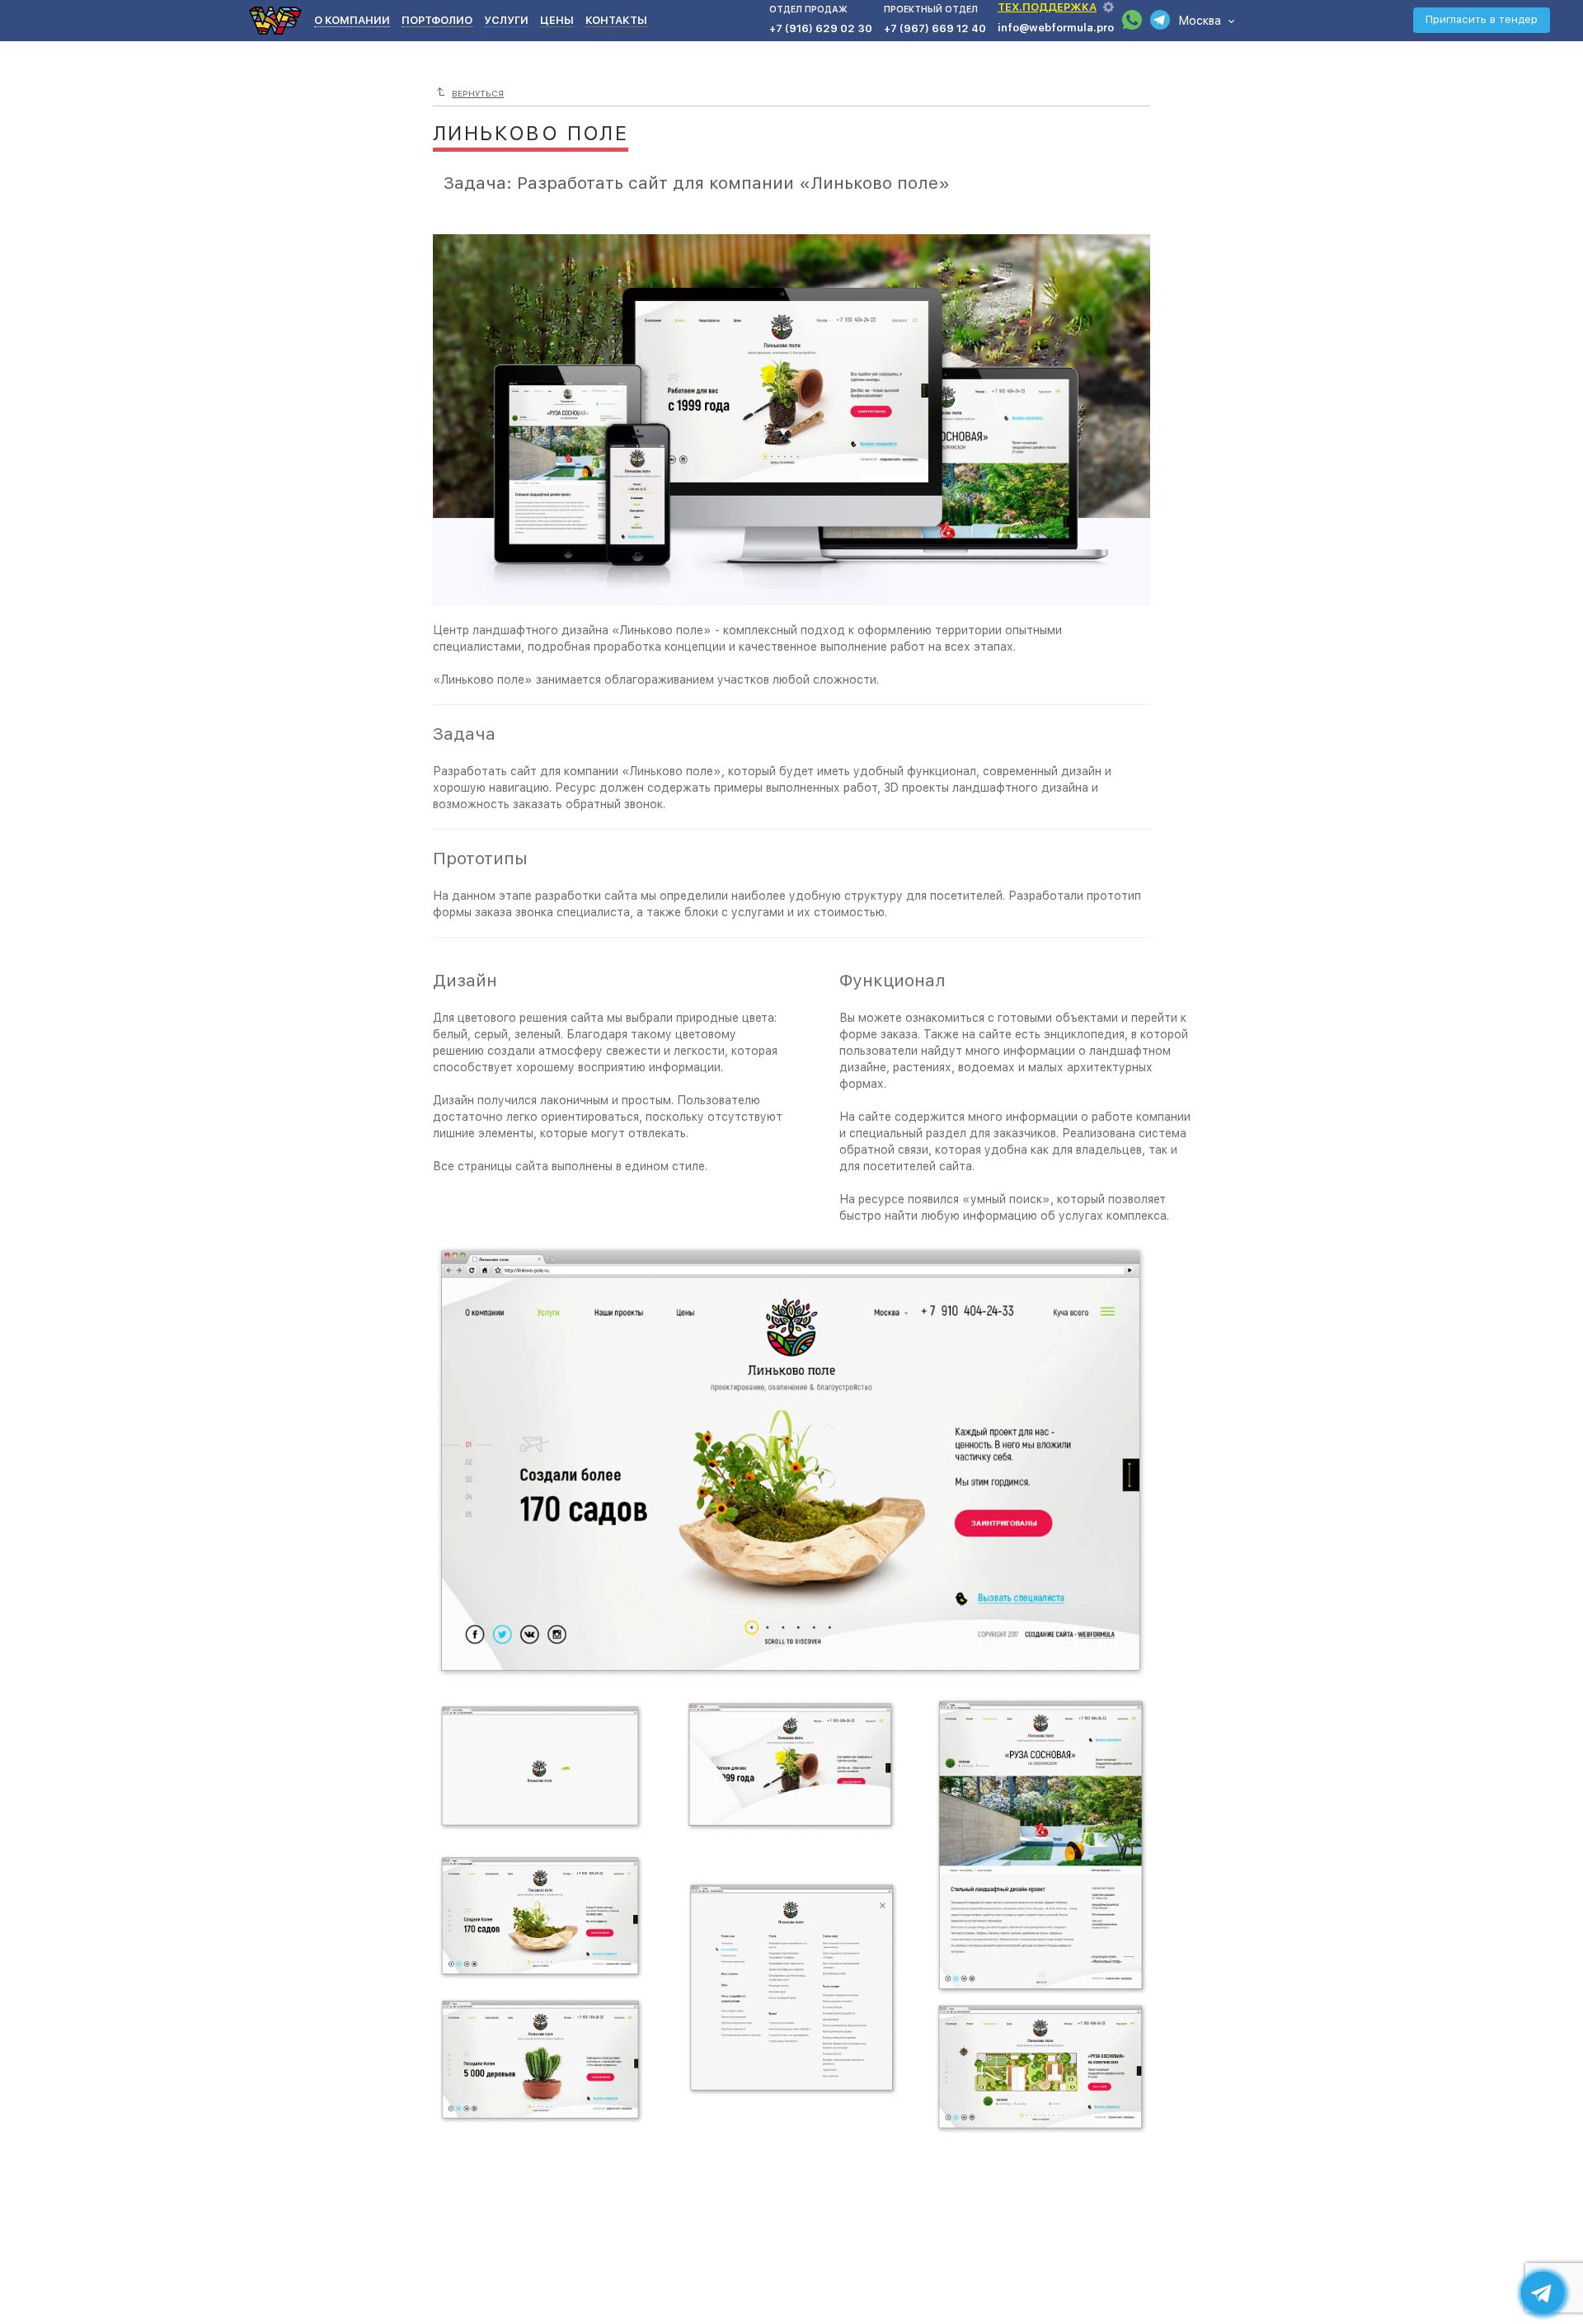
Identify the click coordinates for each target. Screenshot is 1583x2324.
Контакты (616, 20)
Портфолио (437, 20)
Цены (557, 20)
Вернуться (478, 93)
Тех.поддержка (1047, 7)
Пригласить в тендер (1482, 19)
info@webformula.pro (1056, 28)
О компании (352, 20)
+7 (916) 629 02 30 (821, 28)
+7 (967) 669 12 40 (935, 28)
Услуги (506, 20)
